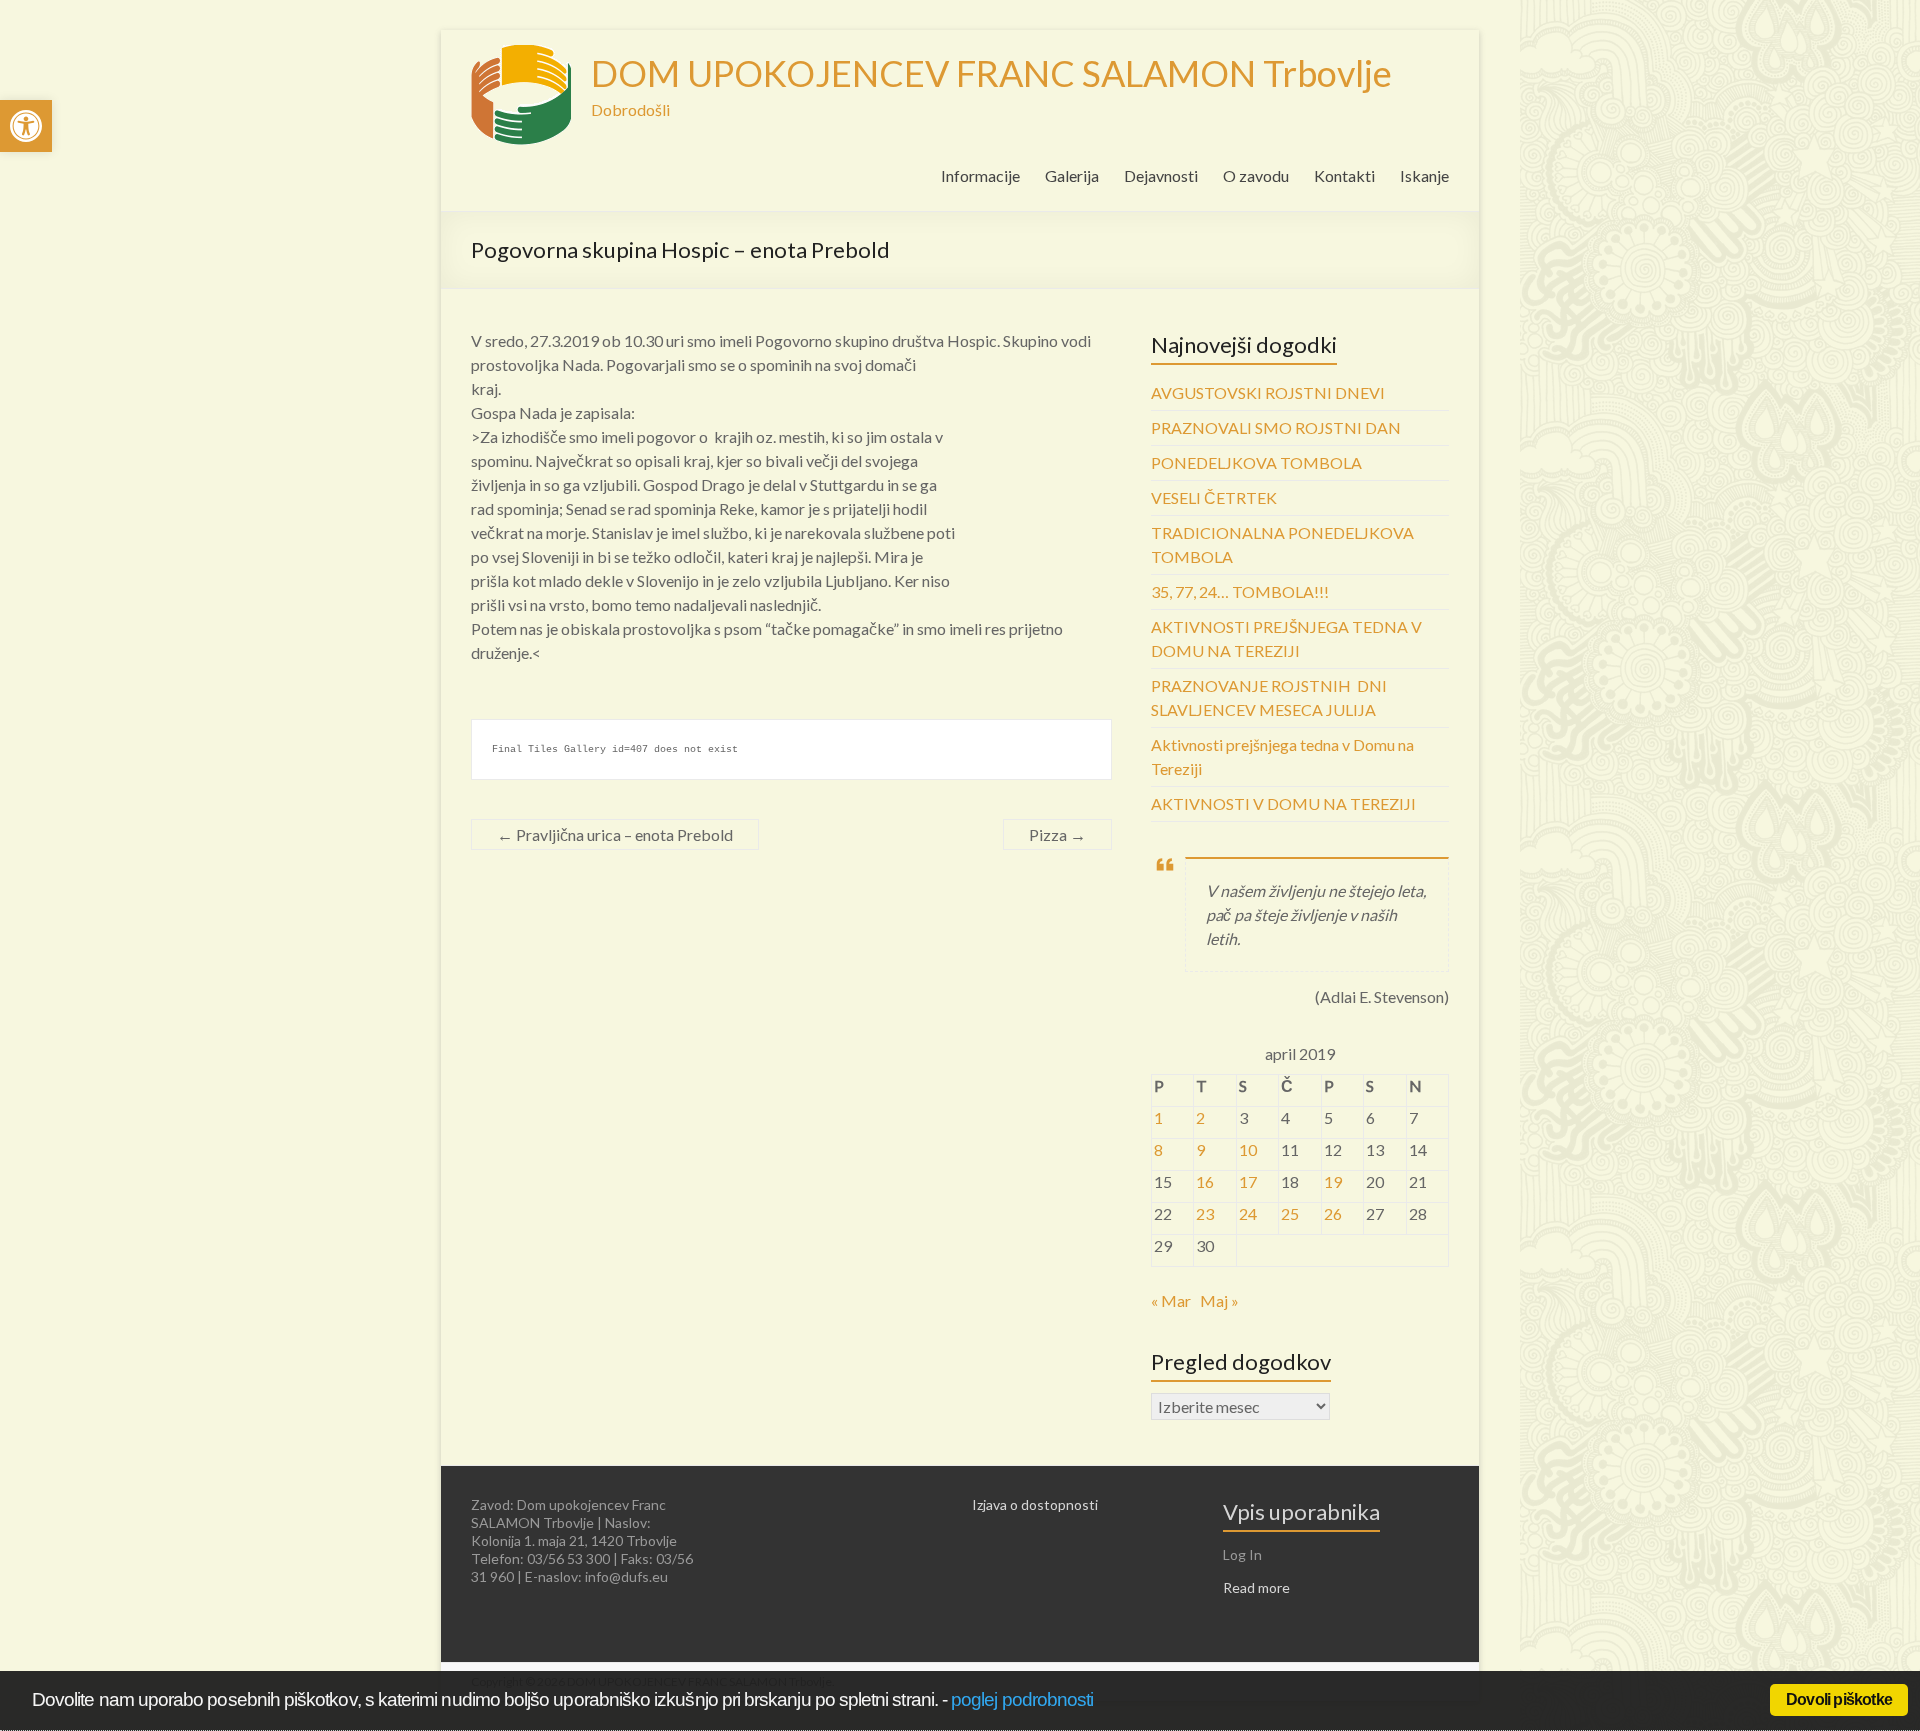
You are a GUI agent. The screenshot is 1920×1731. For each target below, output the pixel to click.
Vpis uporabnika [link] (1301, 1511)
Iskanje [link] (1424, 175)
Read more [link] (1256, 1587)
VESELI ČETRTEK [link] (1214, 497)
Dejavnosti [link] (1161, 175)
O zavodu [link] (1256, 175)
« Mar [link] (1171, 1300)
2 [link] (1200, 1117)
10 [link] (1248, 1149)
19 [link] (1333, 1181)
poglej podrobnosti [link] (1022, 1699)
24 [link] (1248, 1213)
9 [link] (1200, 1149)
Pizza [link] (1057, 834)
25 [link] (1290, 1213)
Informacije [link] (980, 175)
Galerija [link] (1072, 175)
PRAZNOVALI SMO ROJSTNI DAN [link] (1276, 427)
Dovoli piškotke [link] (1839, 1699)
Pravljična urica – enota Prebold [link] (615, 834)
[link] (26, 126)
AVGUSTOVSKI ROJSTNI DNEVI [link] (1268, 392)
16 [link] (1205, 1181)
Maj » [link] (1219, 1300)
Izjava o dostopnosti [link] (1035, 1504)
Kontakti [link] (1344, 175)
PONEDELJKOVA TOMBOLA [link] (1256, 462)
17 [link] (1248, 1181)
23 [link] (1205, 1213)
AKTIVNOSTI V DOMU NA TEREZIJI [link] (1283, 803)
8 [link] (1158, 1149)
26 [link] (1333, 1213)
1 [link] (1158, 1117)
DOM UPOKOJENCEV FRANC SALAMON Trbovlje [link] (991, 73)
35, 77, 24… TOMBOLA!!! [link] (1240, 591)
